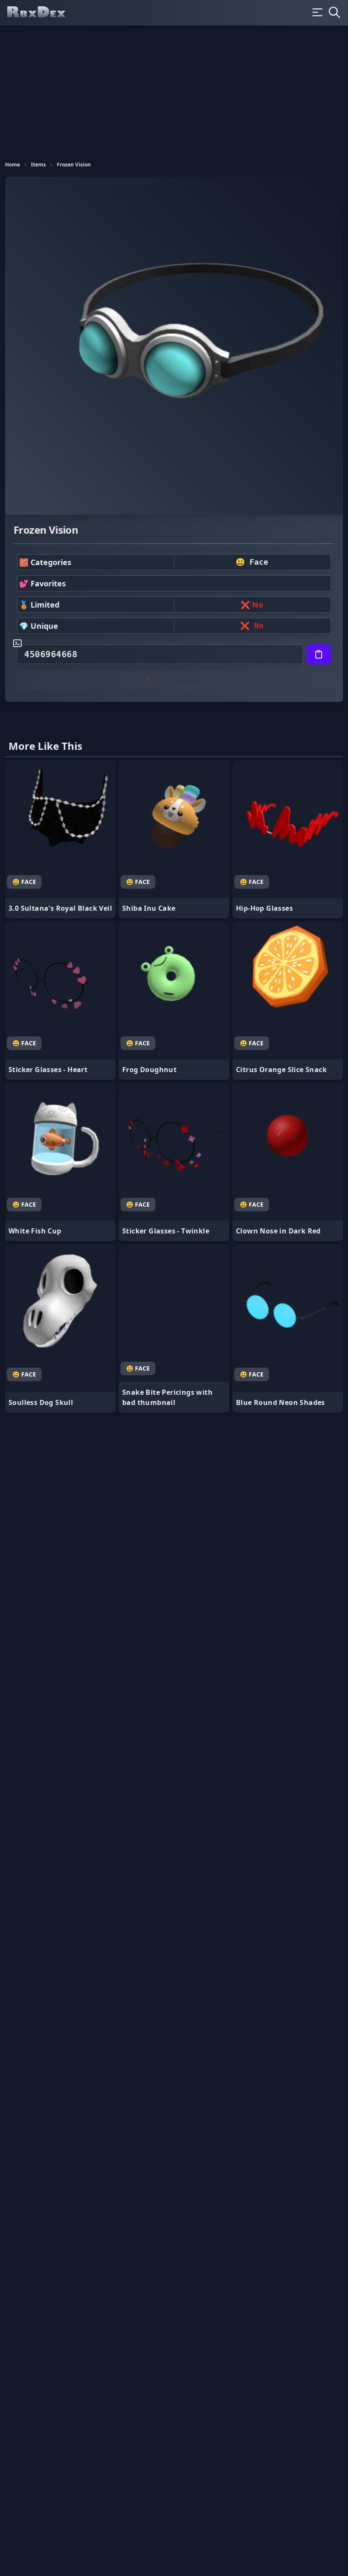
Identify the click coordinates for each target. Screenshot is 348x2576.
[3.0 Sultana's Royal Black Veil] (60, 839)
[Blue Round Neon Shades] (288, 1329)
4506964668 (51, 654)
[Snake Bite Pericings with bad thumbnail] (174, 1329)
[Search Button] (334, 12)
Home (13, 165)
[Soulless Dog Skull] (60, 1329)
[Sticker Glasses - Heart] (60, 1001)
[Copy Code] (319, 654)
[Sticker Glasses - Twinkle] (174, 1162)
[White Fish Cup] (60, 1162)
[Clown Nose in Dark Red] (288, 1162)
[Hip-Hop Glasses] (288, 839)
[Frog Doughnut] (174, 1001)
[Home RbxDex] (43, 13)
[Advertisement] (174, 89)
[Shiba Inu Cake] (174, 839)
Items (38, 165)
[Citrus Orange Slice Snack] (288, 1001)
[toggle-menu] (317, 12)
